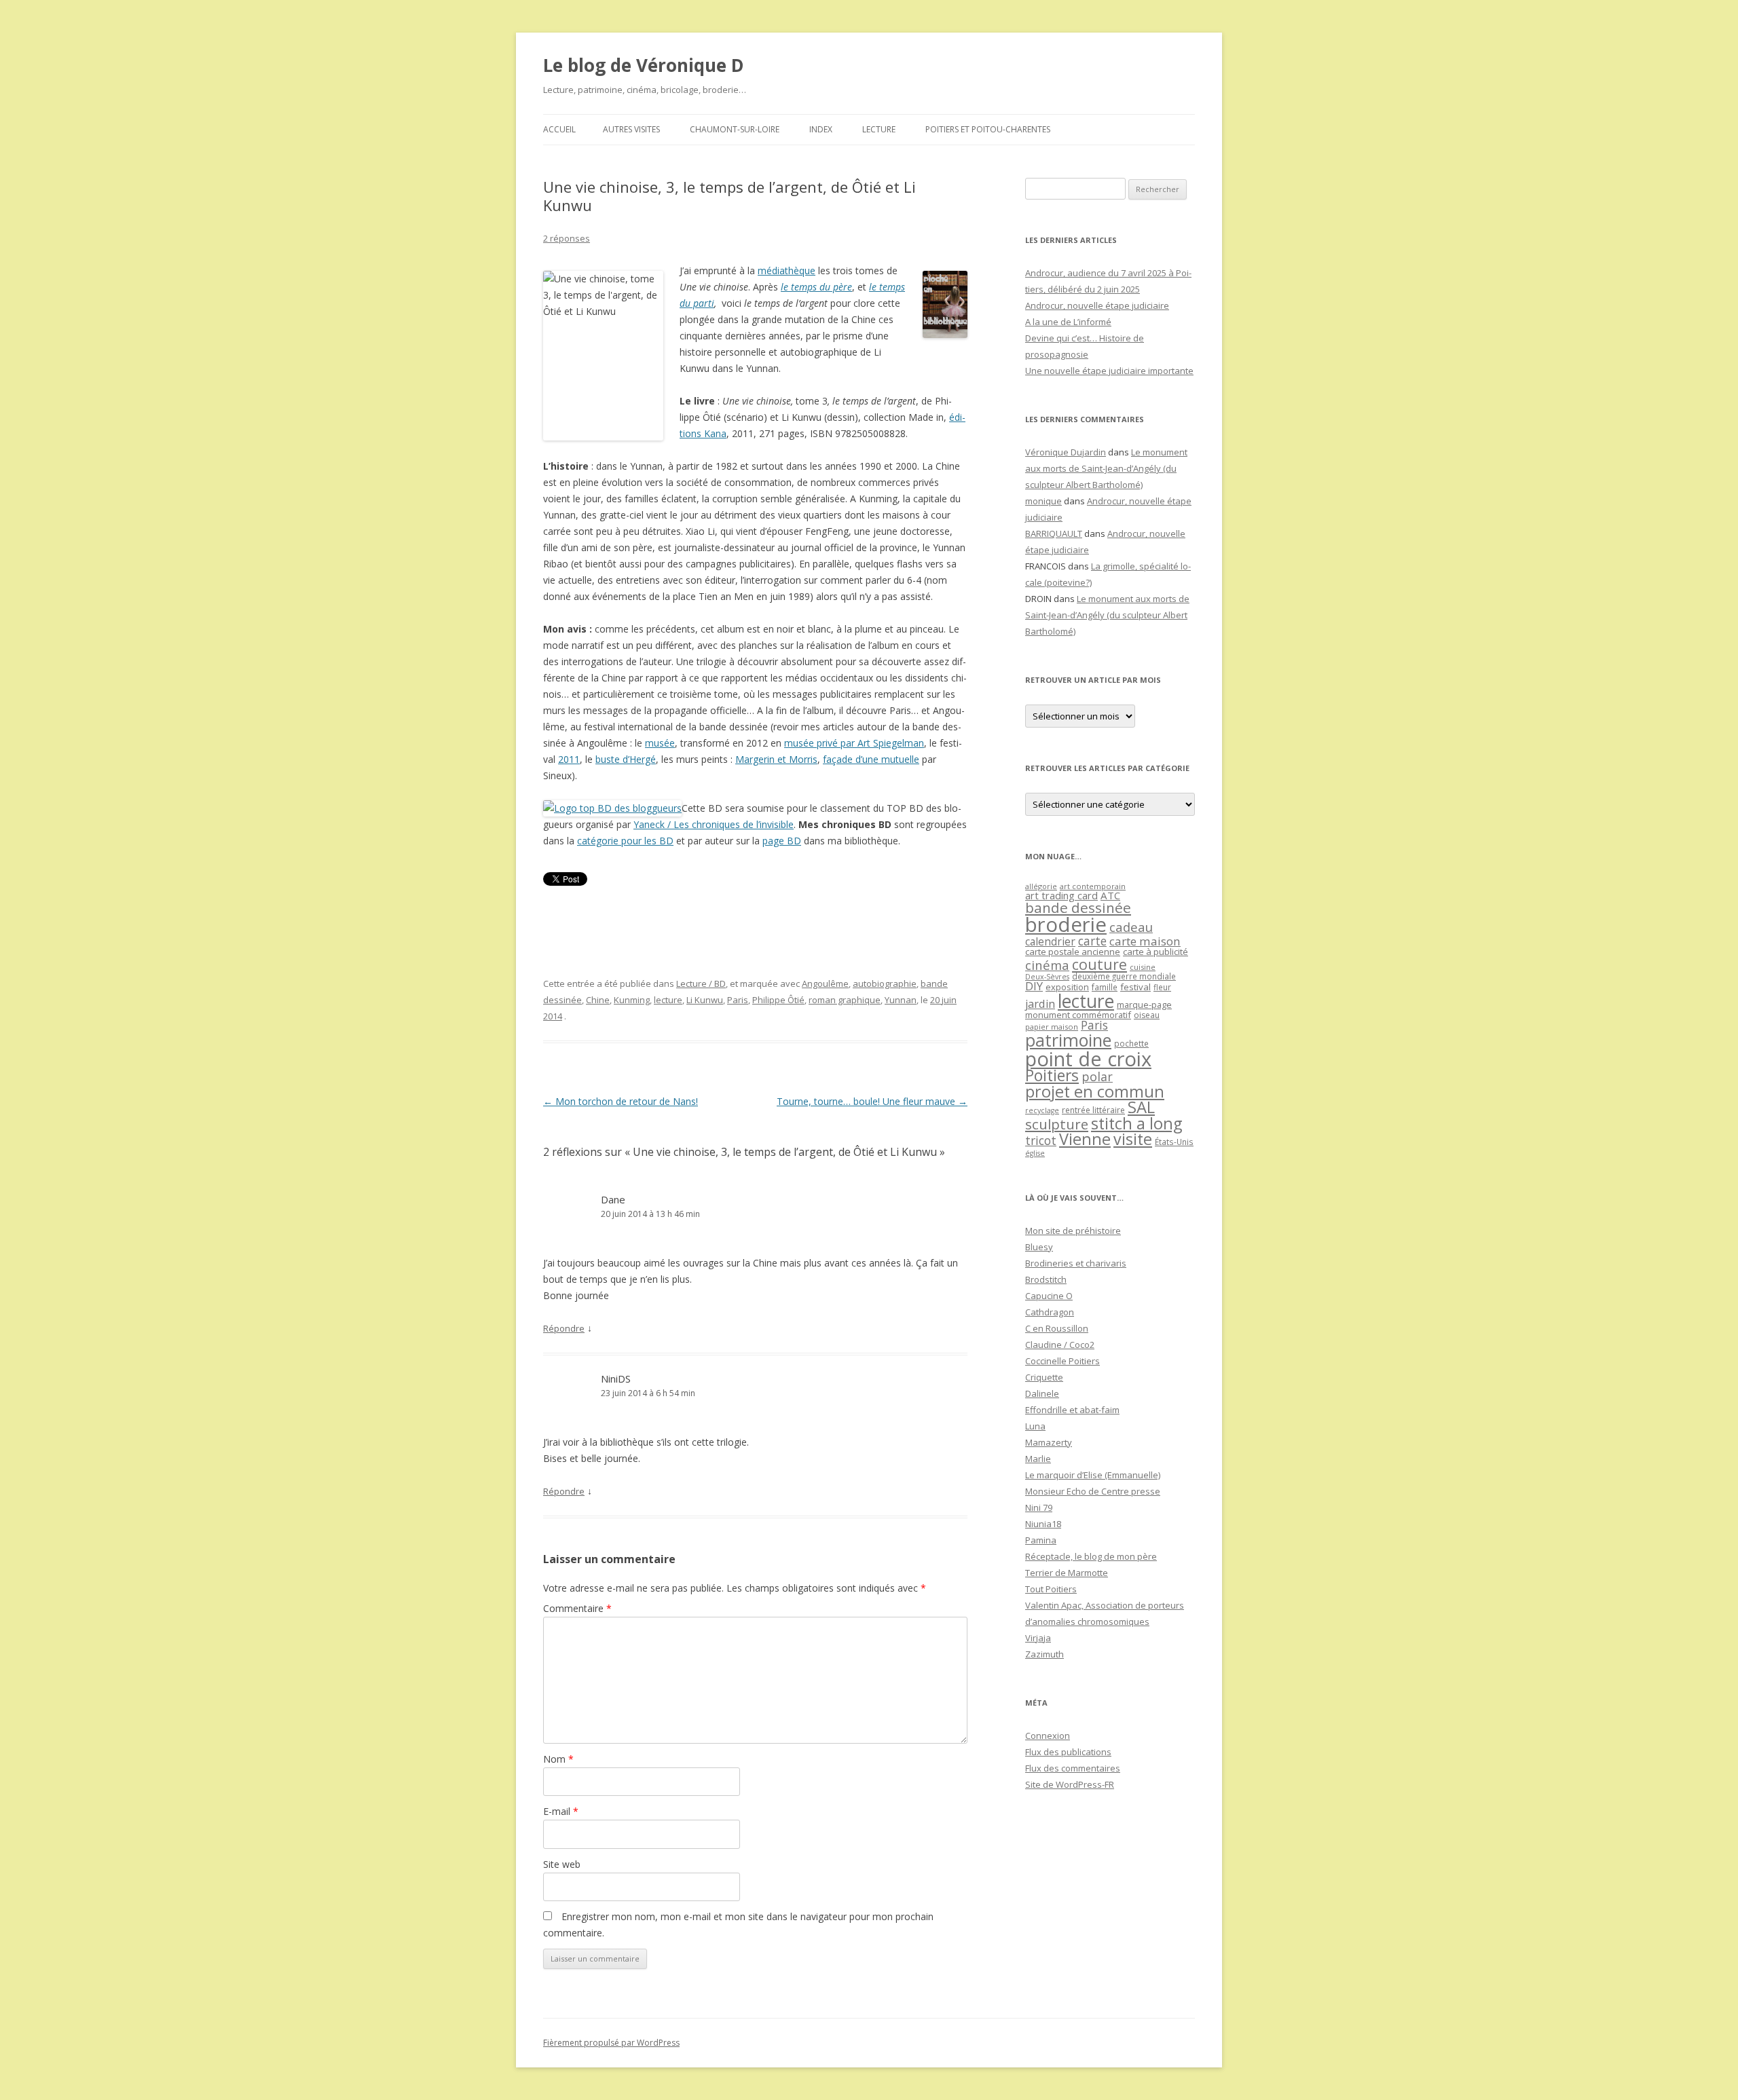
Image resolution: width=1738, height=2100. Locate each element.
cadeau (1131, 927)
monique (1043, 501)
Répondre (564, 1328)
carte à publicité (1155, 952)
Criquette (1044, 1377)
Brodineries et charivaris (1076, 1263)
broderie (1066, 924)
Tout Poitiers (1051, 1589)
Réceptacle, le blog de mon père (1091, 1556)
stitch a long (1136, 1123)
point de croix (1088, 1058)
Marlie (1038, 1459)
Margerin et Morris (776, 759)
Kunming (632, 1000)
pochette (1131, 1044)
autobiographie (885, 983)
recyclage (1042, 1110)
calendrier (1050, 941)
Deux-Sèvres (1047, 977)
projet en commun (1095, 1091)
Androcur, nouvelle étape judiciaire (1097, 305)
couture (1099, 964)
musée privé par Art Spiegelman (854, 743)
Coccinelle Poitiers (1062, 1361)
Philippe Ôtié (778, 1000)
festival (1135, 987)
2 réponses (567, 238)
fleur (1162, 987)
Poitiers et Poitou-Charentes (988, 129)
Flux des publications (1068, 1752)
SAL (1141, 1107)
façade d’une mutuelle (871, 759)
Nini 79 (1039, 1507)
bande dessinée (1078, 907)
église (1035, 1153)
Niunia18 (1043, 1524)
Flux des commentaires (1073, 1768)
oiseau (1147, 1015)
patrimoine (1068, 1040)
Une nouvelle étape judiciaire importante (1109, 371)
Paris (738, 1000)
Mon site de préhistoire (1073, 1231)
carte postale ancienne (1073, 952)
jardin (1040, 1004)
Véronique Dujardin (1066, 452)
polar (1097, 1076)
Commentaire (577, 1608)
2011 (569, 759)
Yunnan (901, 1000)
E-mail (561, 1811)
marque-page (1144, 1005)
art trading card (1061, 895)
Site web (562, 1864)
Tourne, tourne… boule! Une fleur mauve (872, 1101)
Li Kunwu (705, 1000)
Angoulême (825, 983)
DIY (1034, 986)
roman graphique (845, 1000)
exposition (1067, 987)
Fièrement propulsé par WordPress (611, 2043)
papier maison (1052, 1027)
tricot (1041, 1140)
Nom (558, 1759)
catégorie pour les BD (625, 841)
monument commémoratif (1078, 1015)
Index (821, 129)
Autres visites (631, 129)
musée (660, 743)
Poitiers (1052, 1075)
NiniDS (616, 1379)
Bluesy (1039, 1247)
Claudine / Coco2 (1060, 1345)
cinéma (1047, 965)
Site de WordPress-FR (1070, 1784)
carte (1092, 941)
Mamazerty (1049, 1442)
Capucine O (1049, 1296)
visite (1133, 1139)
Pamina (1041, 1540)
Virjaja (1038, 1638)
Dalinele (1042, 1393)
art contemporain (1093, 886)
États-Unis (1174, 1142)
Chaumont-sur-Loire (735, 129)
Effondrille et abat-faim (1072, 1410)
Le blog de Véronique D (644, 65)
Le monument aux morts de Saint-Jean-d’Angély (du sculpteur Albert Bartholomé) (1106, 468)
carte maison (1145, 941)
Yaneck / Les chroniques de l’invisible (714, 824)
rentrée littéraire (1093, 1110)
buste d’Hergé (626, 759)
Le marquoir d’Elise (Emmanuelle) (1093, 1475)
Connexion (1048, 1736)
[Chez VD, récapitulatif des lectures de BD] (612, 808)
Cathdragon (1050, 1312)
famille (1105, 987)
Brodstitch (1046, 1279)
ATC (1110, 895)
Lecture (879, 129)
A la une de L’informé (1068, 322)
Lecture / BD (701, 983)
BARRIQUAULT (1054, 533)
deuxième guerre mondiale (1124, 976)
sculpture (1057, 1124)
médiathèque (787, 270)
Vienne (1085, 1139)
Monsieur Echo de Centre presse (1093, 1491)
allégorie (1041, 886)
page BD (782, 841)
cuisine (1143, 967)
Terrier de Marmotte (1067, 1573)
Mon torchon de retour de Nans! (621, 1101)
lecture (668, 1000)
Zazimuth (1044, 1654)
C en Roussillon (1057, 1328)
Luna (1035, 1426)
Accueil (559, 129)
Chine (598, 1000)
